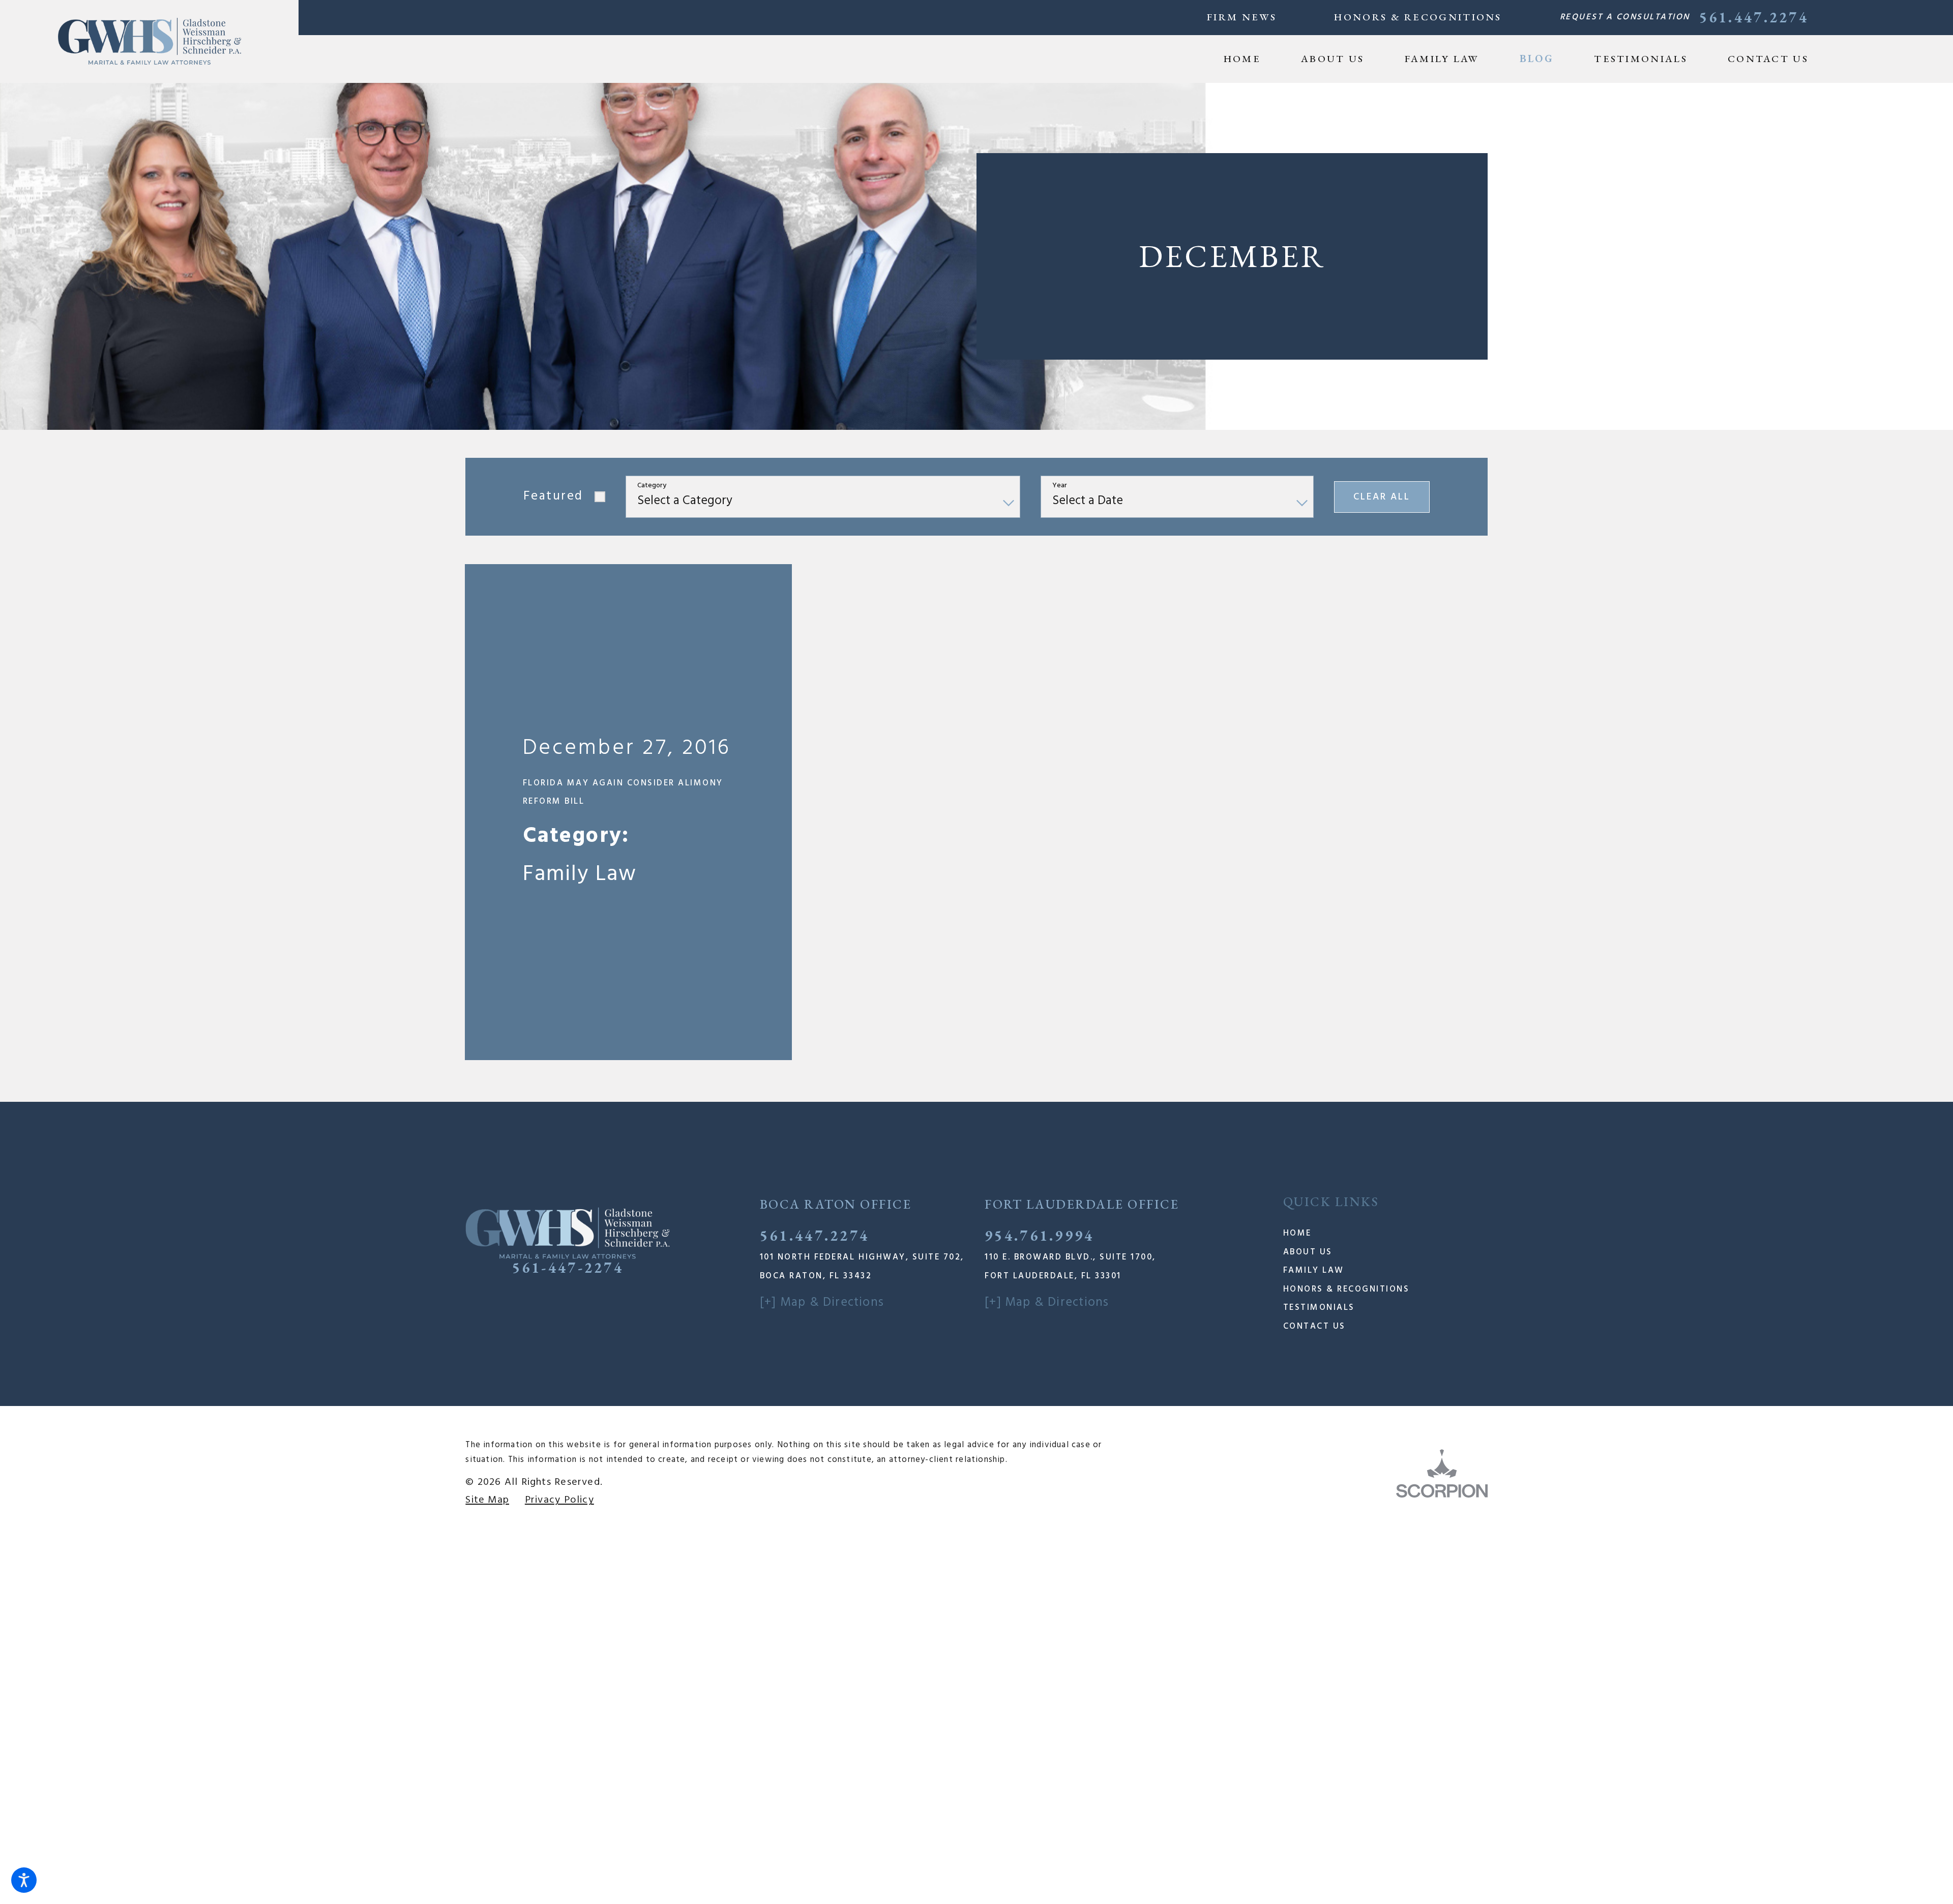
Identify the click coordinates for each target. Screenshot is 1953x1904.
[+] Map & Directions (822, 1085)
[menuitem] (1252, 59)
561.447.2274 (1754, 17)
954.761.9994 (1039, 1018)
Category (652, 486)
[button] (24, 1880)
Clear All (1382, 497)
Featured (553, 496)
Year (1060, 486)
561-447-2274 (568, 1051)
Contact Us (1314, 1109)
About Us (1308, 1035)
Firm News (1242, 17)
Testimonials (1319, 1090)
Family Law (1314, 1054)
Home (1297, 1017)
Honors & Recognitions (1418, 17)
